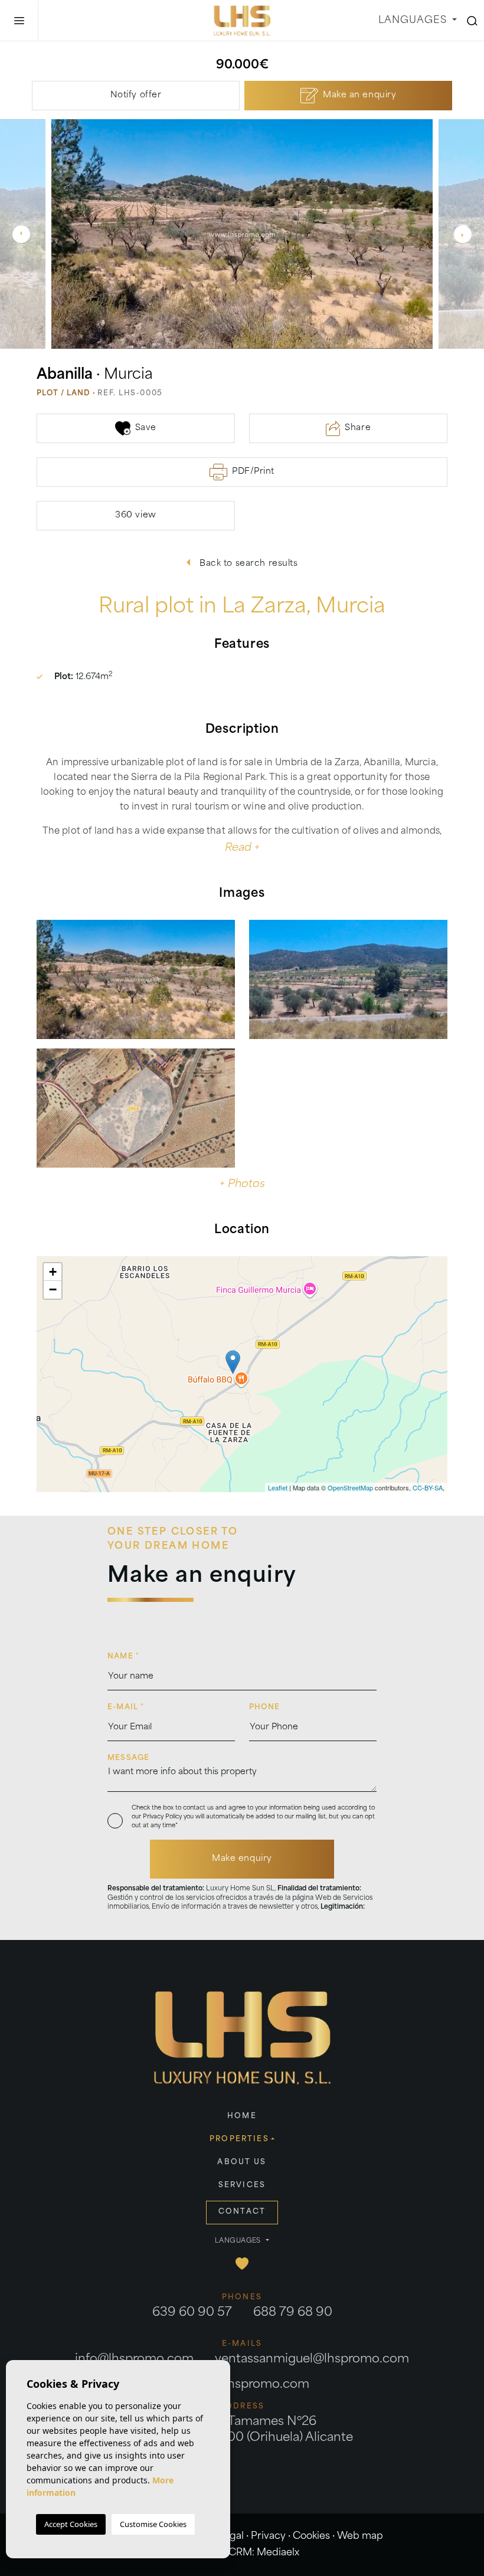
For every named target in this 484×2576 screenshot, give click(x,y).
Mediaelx (278, 2553)
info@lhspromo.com (134, 2359)
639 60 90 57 (192, 2313)
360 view (135, 515)
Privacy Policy (163, 1817)
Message (128, 1758)
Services (242, 2185)
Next (463, 234)
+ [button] (53, 1272)
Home (242, 2116)
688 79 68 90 (293, 2313)
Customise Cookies (153, 2524)
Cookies (311, 2536)
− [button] (53, 1289)
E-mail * (126, 1707)
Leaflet (278, 1487)
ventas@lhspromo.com (242, 2385)
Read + (242, 848)
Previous (21, 234)
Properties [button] (239, 2139)
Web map (360, 2536)
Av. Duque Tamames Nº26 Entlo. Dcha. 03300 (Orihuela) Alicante (242, 2430)
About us (242, 2162)
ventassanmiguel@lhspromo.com (312, 2359)
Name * (123, 1657)
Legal (231, 2536)
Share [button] (358, 428)
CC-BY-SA (428, 1487)
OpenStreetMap (350, 1487)
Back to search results (248, 564)
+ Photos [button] (242, 1185)
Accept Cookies (71, 2524)
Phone (264, 1707)
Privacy (268, 2536)
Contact (242, 2212)
